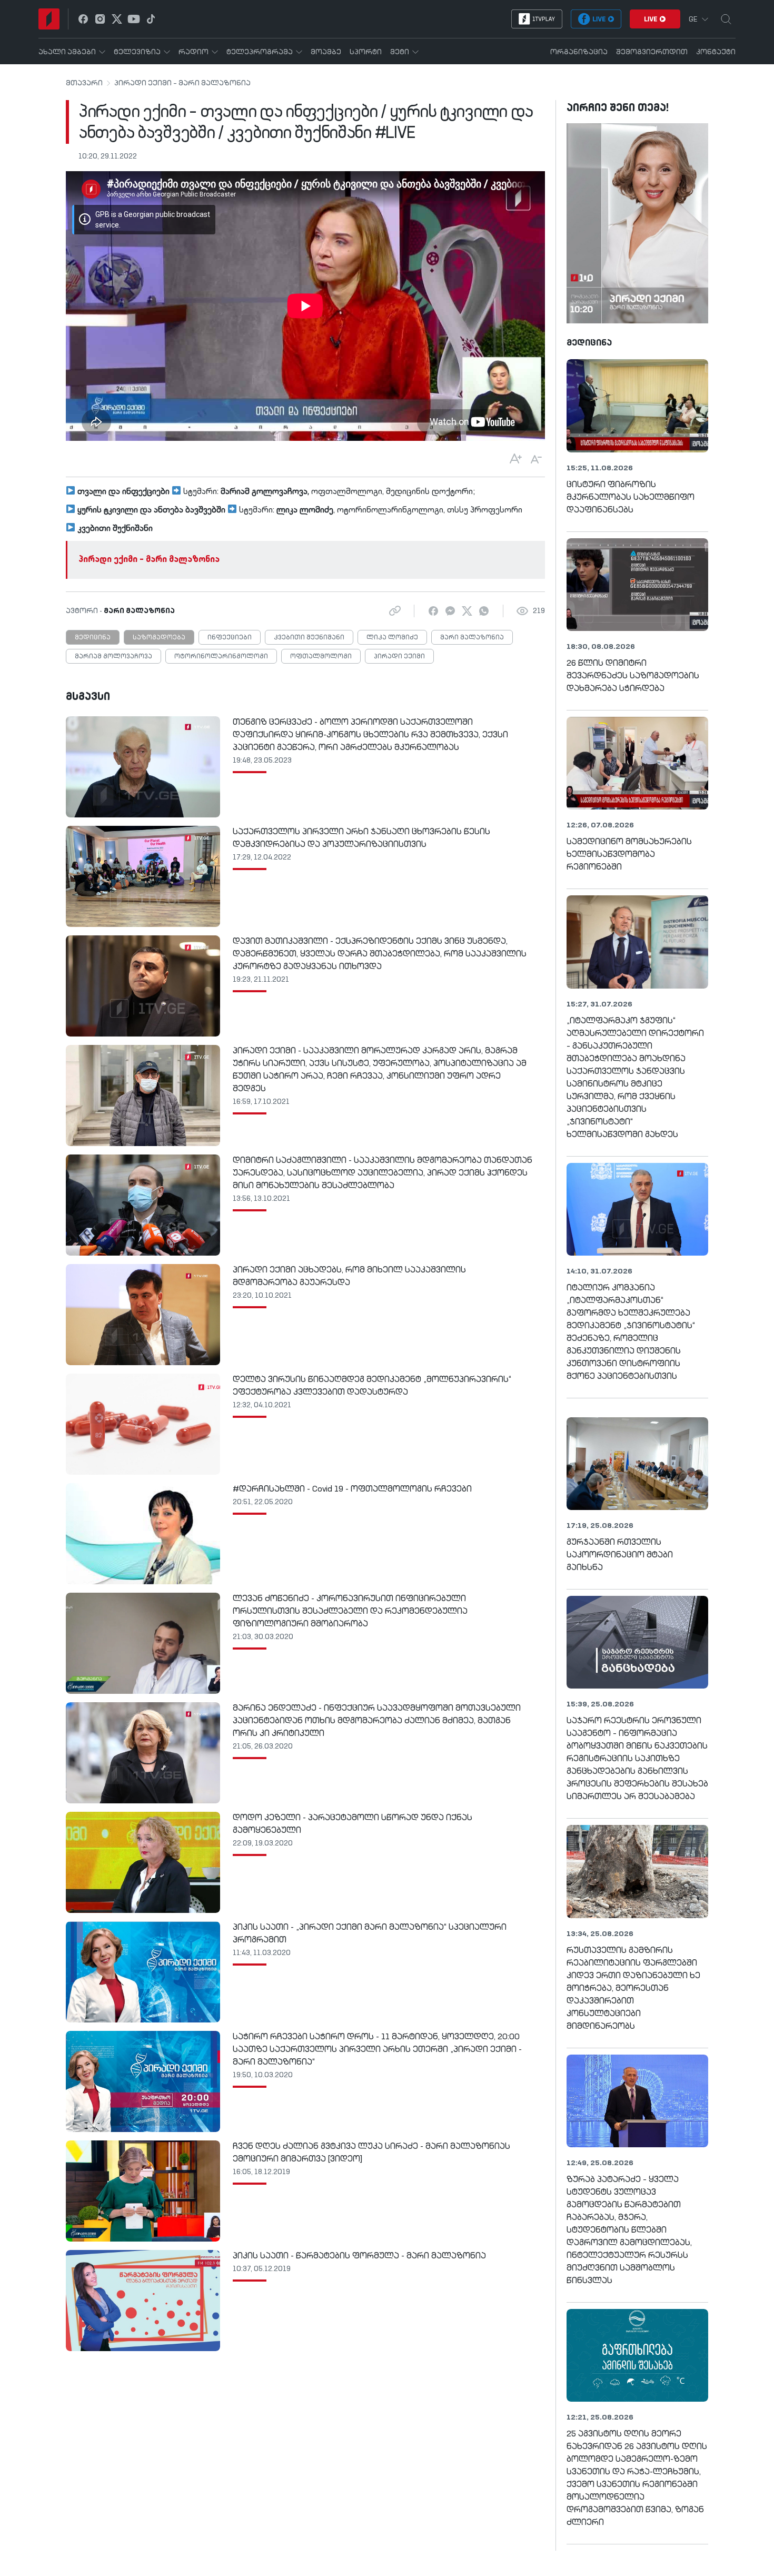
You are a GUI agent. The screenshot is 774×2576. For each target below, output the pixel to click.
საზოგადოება (159, 638)
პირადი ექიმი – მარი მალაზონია (182, 83)
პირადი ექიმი (399, 657)
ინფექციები (230, 638)
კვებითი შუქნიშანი (309, 638)
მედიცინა (93, 638)
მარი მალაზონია (472, 638)
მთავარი (84, 83)
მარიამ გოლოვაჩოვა (113, 657)
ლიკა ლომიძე (392, 638)
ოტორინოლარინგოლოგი (221, 657)
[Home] (49, 19)
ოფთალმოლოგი (321, 657)
